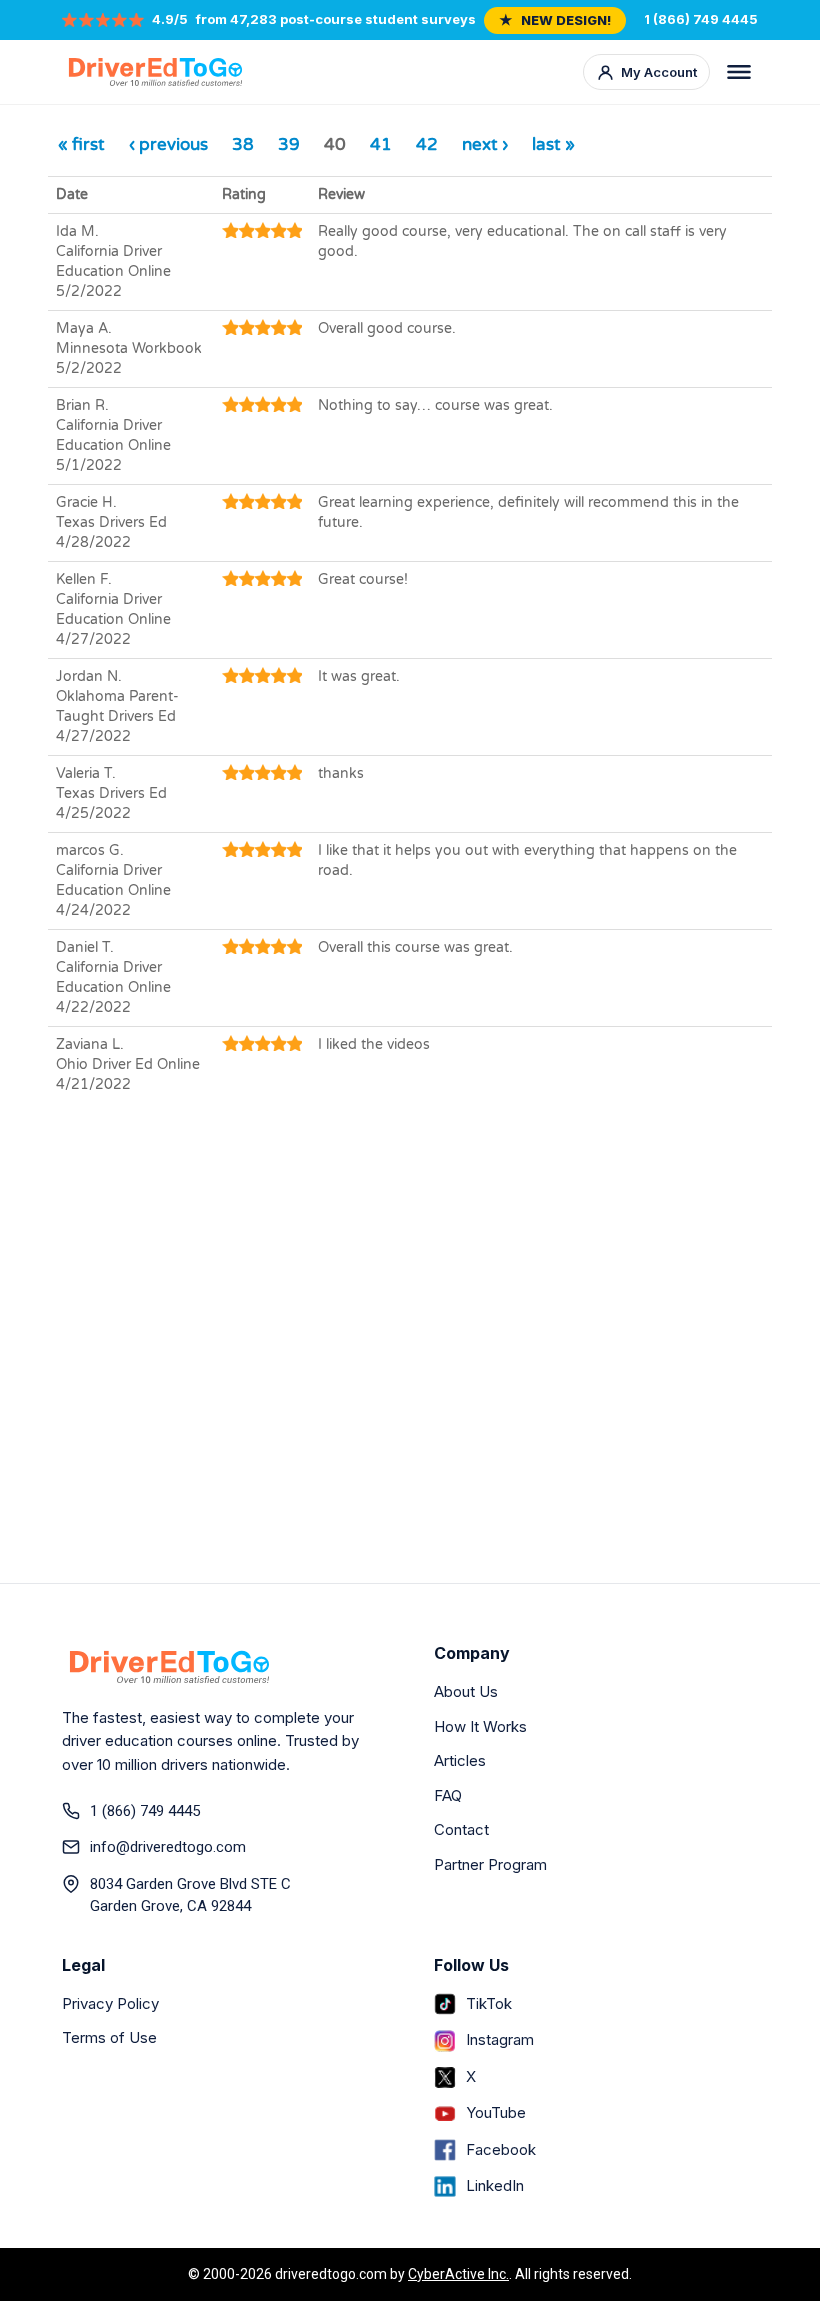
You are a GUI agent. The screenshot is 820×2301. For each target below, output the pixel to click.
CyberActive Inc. (458, 2274)
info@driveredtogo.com (168, 1847)
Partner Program (490, 1864)
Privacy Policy (110, 2003)
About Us (466, 1691)
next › (485, 145)
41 (381, 145)
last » (553, 145)
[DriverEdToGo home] (155, 72)
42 (427, 145)
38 (243, 145)
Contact (461, 1829)
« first (81, 145)
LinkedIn (495, 2185)
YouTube (496, 2112)
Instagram (500, 2039)
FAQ (448, 1795)
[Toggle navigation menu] (739, 72)
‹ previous (168, 145)
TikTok (489, 2003)
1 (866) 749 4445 (701, 19)
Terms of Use (109, 2037)
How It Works (480, 1726)
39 (289, 145)
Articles (460, 1760)
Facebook (501, 2149)
